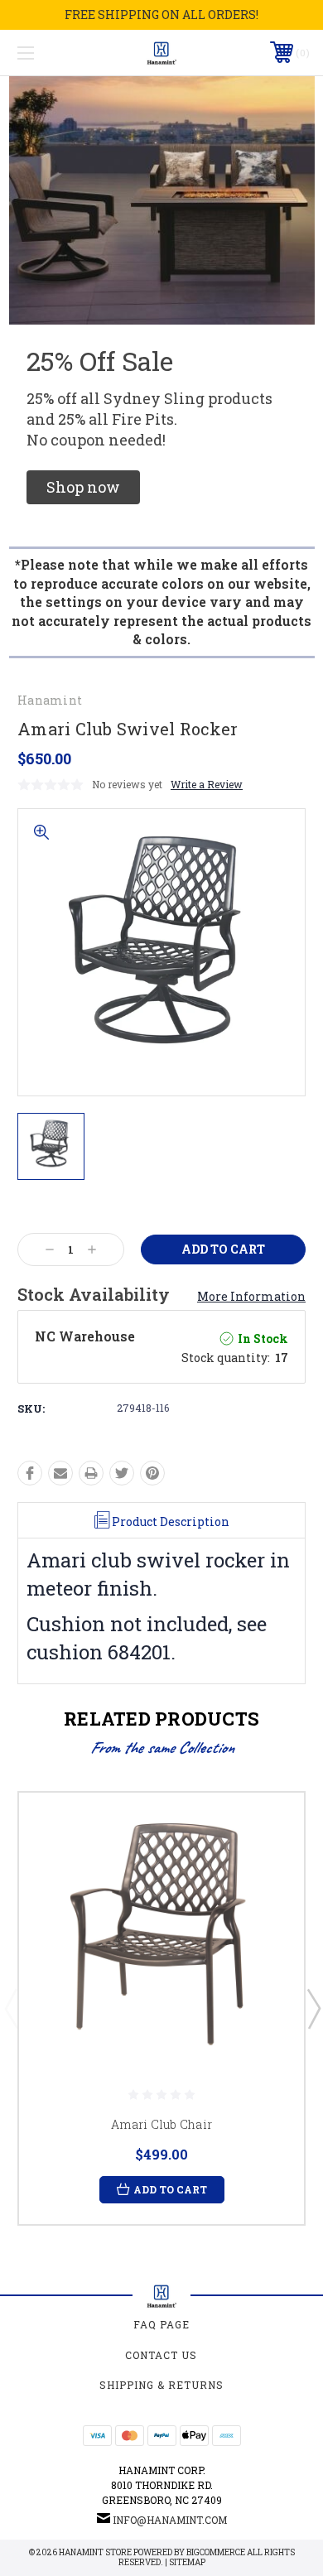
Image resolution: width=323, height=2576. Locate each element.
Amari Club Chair (161, 2124)
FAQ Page (161, 2324)
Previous (11, 2008)
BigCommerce (216, 2552)
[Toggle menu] (46, 53)
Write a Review (207, 784)
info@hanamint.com (170, 2520)
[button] (83, 487)
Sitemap (187, 2562)
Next (313, 2008)
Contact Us (161, 2355)
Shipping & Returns (161, 2385)
